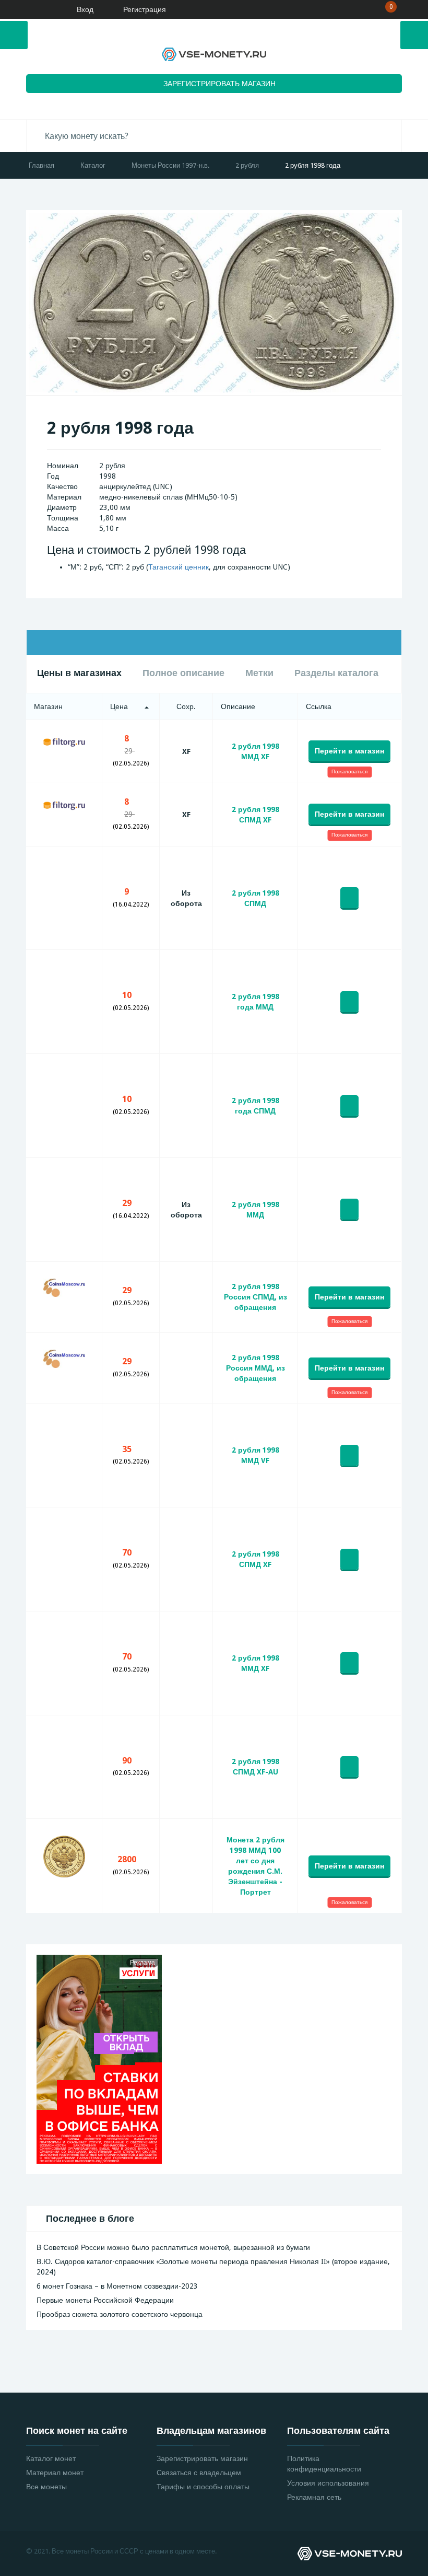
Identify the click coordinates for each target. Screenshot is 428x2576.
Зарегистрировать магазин (202, 2458)
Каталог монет (51, 2458)
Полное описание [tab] (183, 673)
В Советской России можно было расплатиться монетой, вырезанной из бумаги (173, 2247)
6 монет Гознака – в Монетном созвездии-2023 (117, 2286)
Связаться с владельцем (199, 2473)
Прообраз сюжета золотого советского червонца (120, 2314)
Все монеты (46, 2487)
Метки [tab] (259, 673)
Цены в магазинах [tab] (79, 673)
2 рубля (247, 165)
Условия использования (328, 2483)
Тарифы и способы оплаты (203, 2487)
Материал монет (55, 2473)
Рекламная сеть (314, 2497)
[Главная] (39, 9)
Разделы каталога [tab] (336, 673)
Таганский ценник (179, 567)
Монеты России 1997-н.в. (170, 165)
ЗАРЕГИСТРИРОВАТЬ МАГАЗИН (219, 84)
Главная (41, 165)
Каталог (93, 165)
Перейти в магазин (349, 751)
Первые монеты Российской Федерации (105, 2300)
